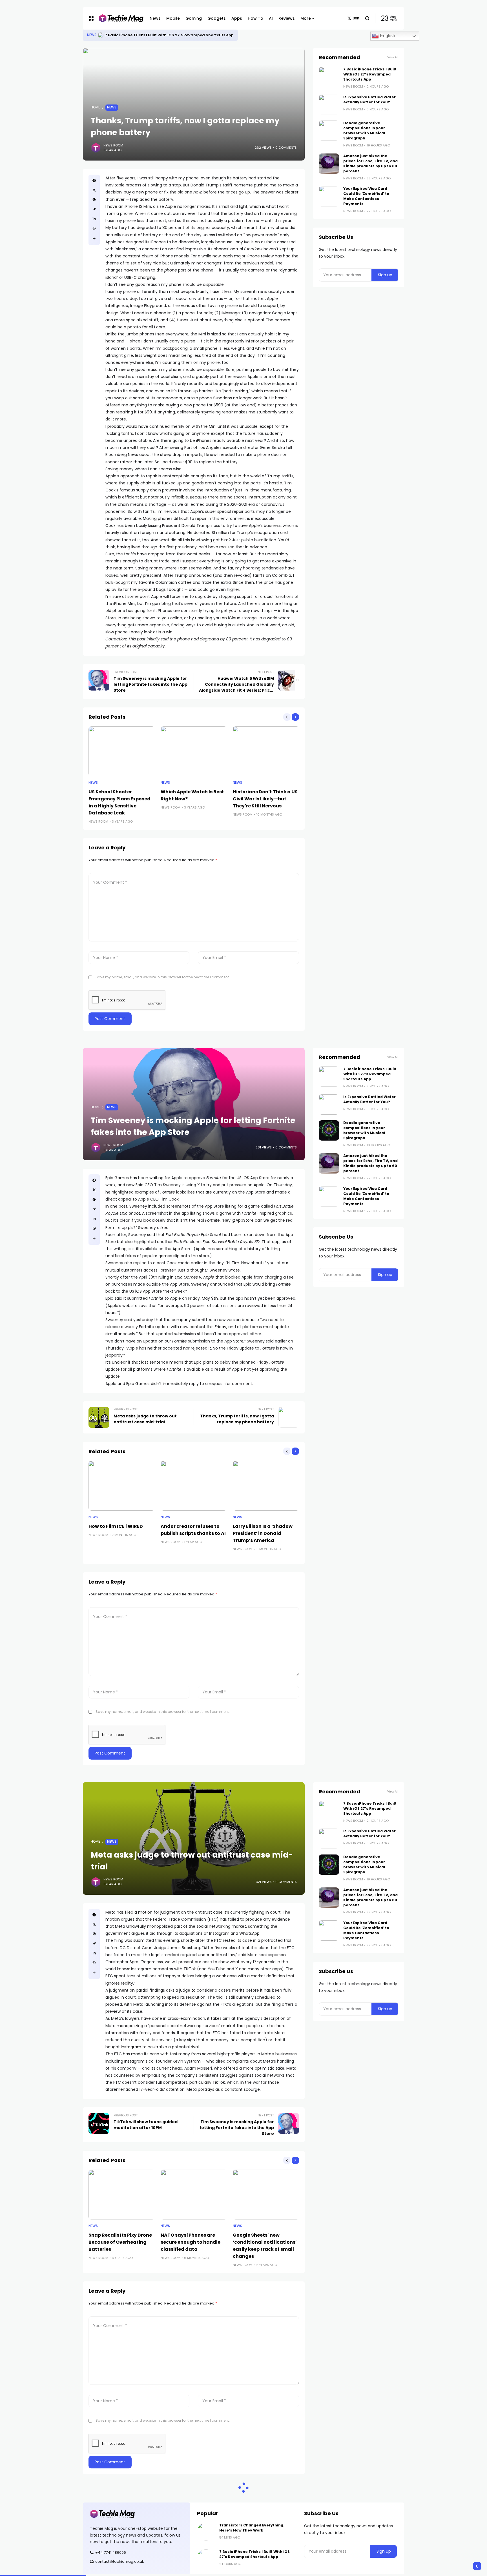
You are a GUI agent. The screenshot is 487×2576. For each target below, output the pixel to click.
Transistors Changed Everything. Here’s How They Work (159, 35)
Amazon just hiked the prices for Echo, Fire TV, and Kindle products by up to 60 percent (370, 163)
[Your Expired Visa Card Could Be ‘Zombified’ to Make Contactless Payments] (329, 196)
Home (95, 107)
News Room (113, 145)
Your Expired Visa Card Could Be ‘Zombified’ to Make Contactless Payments (366, 196)
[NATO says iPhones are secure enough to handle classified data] (194, 2195)
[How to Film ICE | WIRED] (122, 1486)
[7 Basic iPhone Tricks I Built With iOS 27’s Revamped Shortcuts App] (329, 77)
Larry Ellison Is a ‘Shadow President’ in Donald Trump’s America (263, 1533)
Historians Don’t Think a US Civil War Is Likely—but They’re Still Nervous (265, 799)
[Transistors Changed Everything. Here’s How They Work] (101, 35)
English (387, 36)
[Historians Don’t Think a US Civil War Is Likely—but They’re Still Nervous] (266, 751)
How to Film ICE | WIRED (116, 1526)
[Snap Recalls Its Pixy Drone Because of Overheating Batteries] (122, 2195)
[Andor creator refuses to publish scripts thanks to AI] (194, 1486)
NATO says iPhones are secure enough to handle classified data (191, 2242)
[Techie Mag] (119, 18)
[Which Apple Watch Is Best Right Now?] (194, 751)
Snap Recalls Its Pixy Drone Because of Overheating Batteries (120, 2242)
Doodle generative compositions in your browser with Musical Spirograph (364, 131)
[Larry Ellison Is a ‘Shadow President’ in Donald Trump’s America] (266, 1486)
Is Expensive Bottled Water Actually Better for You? (369, 100)
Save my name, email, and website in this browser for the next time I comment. (163, 977)
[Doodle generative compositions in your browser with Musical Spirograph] (329, 131)
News (92, 35)
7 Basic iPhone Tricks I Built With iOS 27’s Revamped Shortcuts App (370, 74)
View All (393, 57)
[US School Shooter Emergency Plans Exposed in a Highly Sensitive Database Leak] (122, 751)
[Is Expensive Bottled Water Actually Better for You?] (329, 105)
